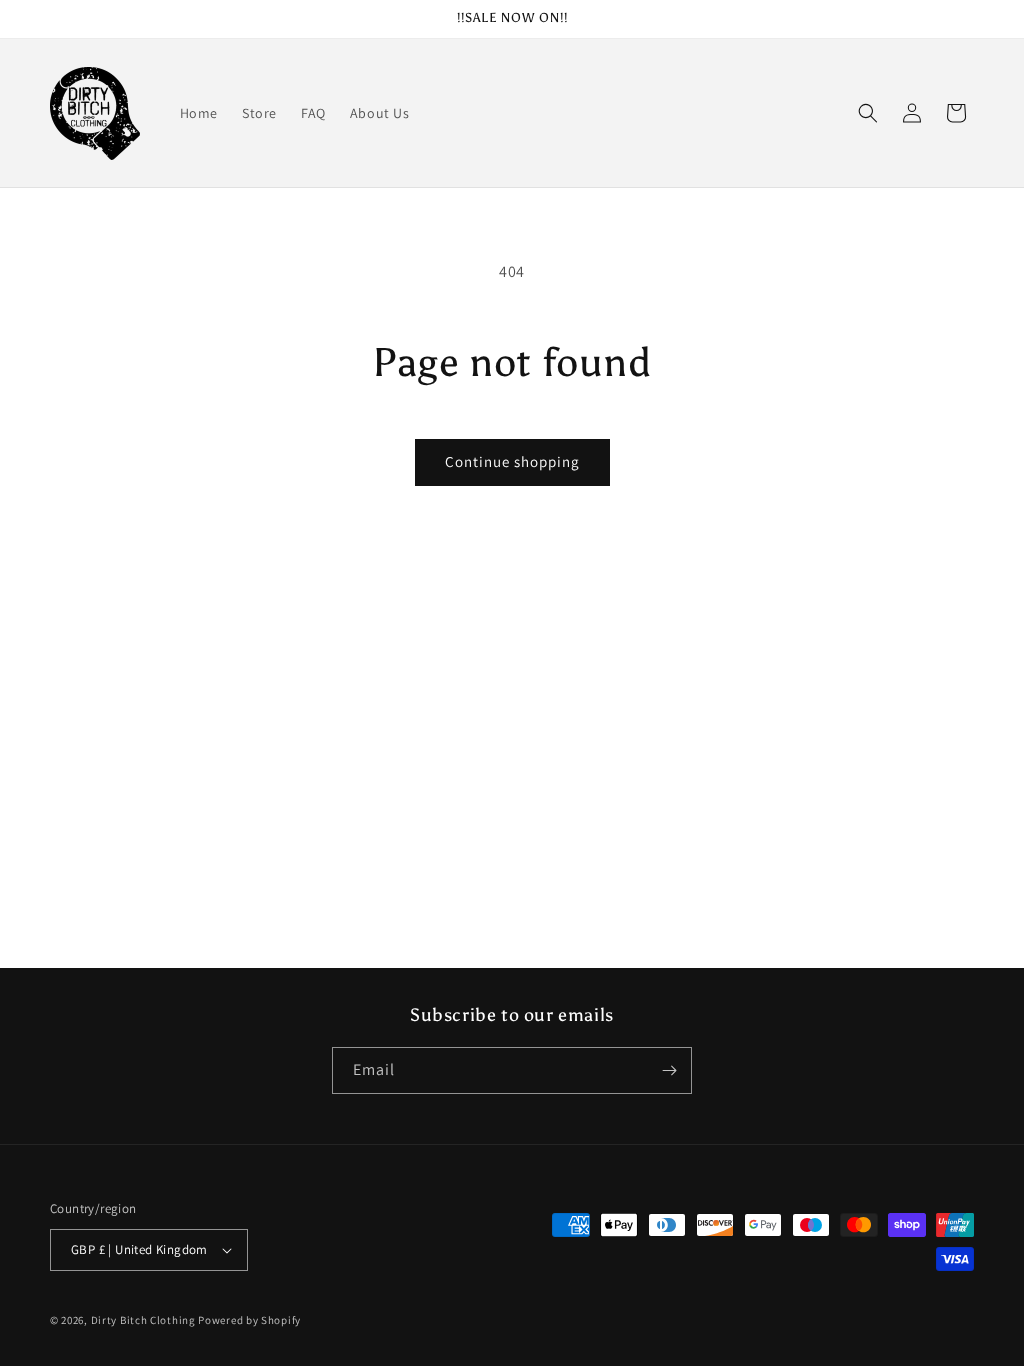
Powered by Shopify (249, 1320)
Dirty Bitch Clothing (143, 1320)
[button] (868, 113)
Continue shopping (512, 461)
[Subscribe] (669, 1070)
